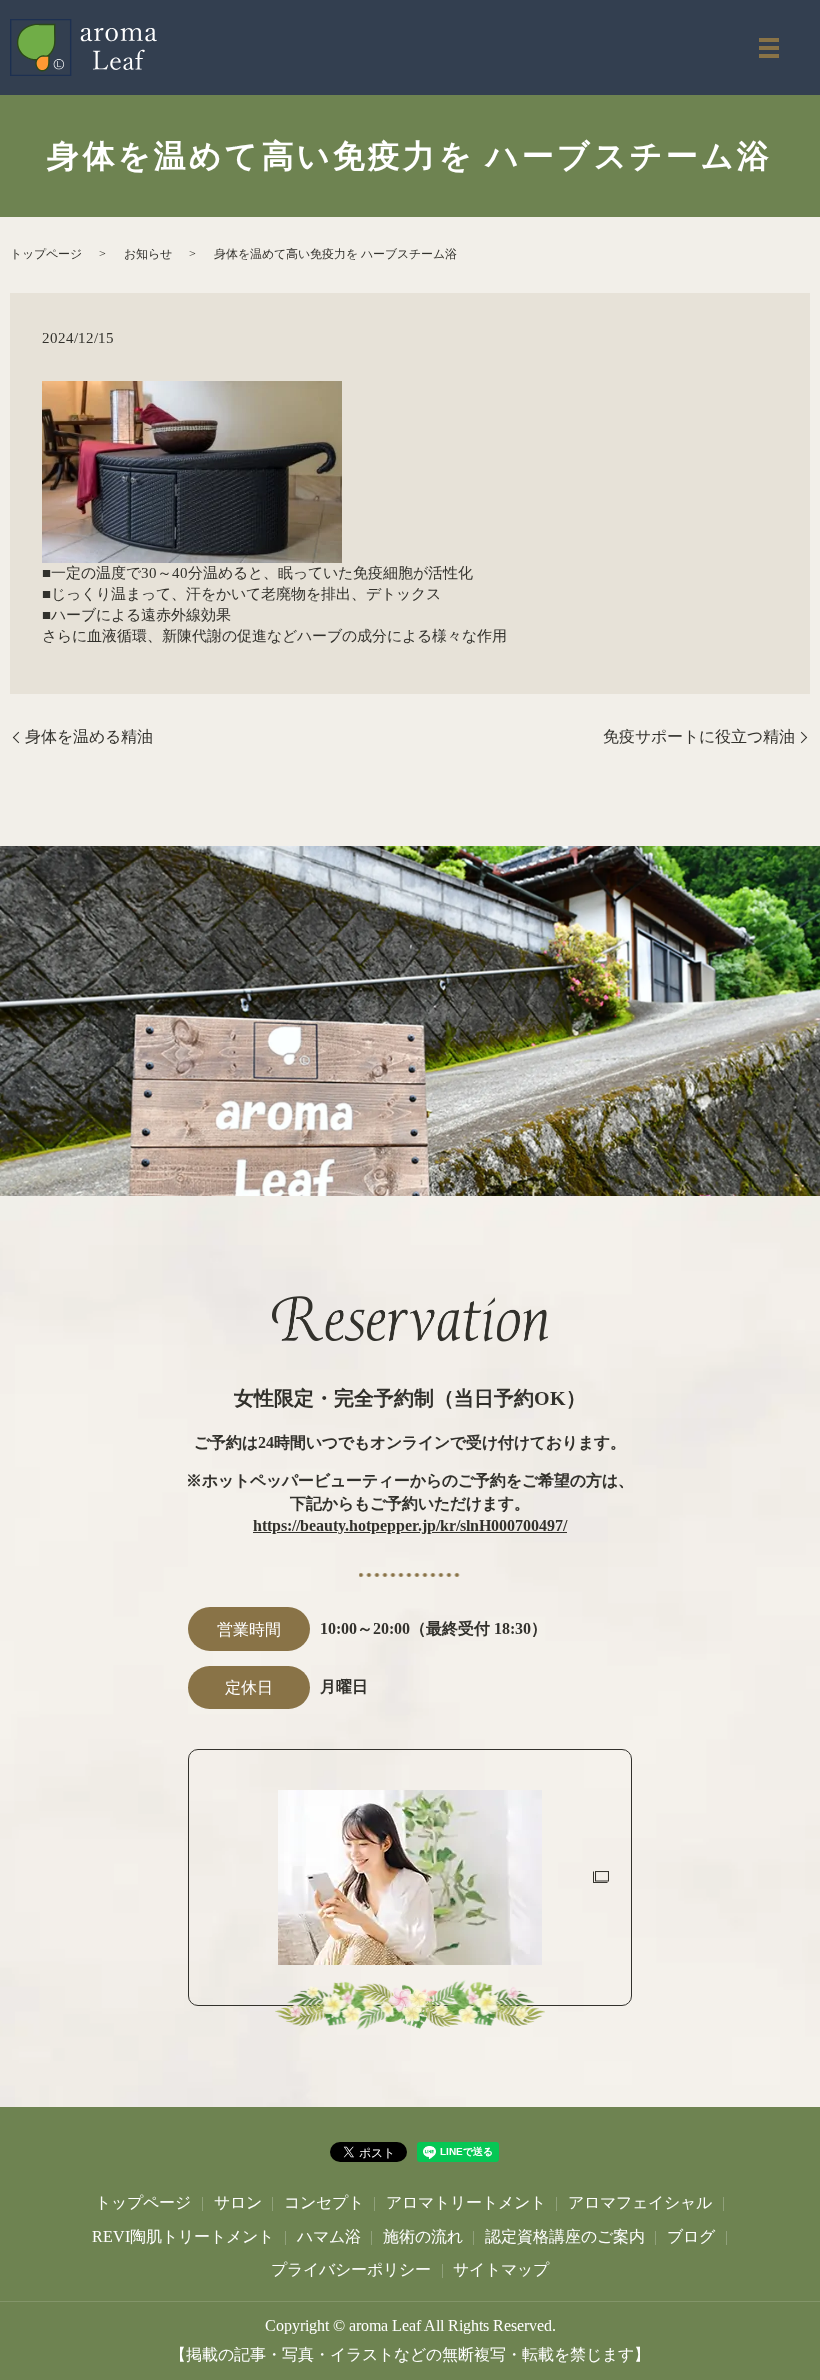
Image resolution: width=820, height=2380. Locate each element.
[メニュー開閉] (769, 48)
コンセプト (324, 2202)
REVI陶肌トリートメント (183, 2236)
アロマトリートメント (466, 2202)
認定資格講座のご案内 (565, 2236)
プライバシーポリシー (351, 2269)
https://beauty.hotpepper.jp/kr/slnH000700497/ (410, 1525)
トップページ (46, 254)
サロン (238, 2202)
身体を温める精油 (89, 736)
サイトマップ (501, 2269)
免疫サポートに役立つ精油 (699, 736)
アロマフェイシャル (640, 2202)
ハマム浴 (329, 2236)
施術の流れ (423, 2236)
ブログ (691, 2236)
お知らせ (148, 254)
